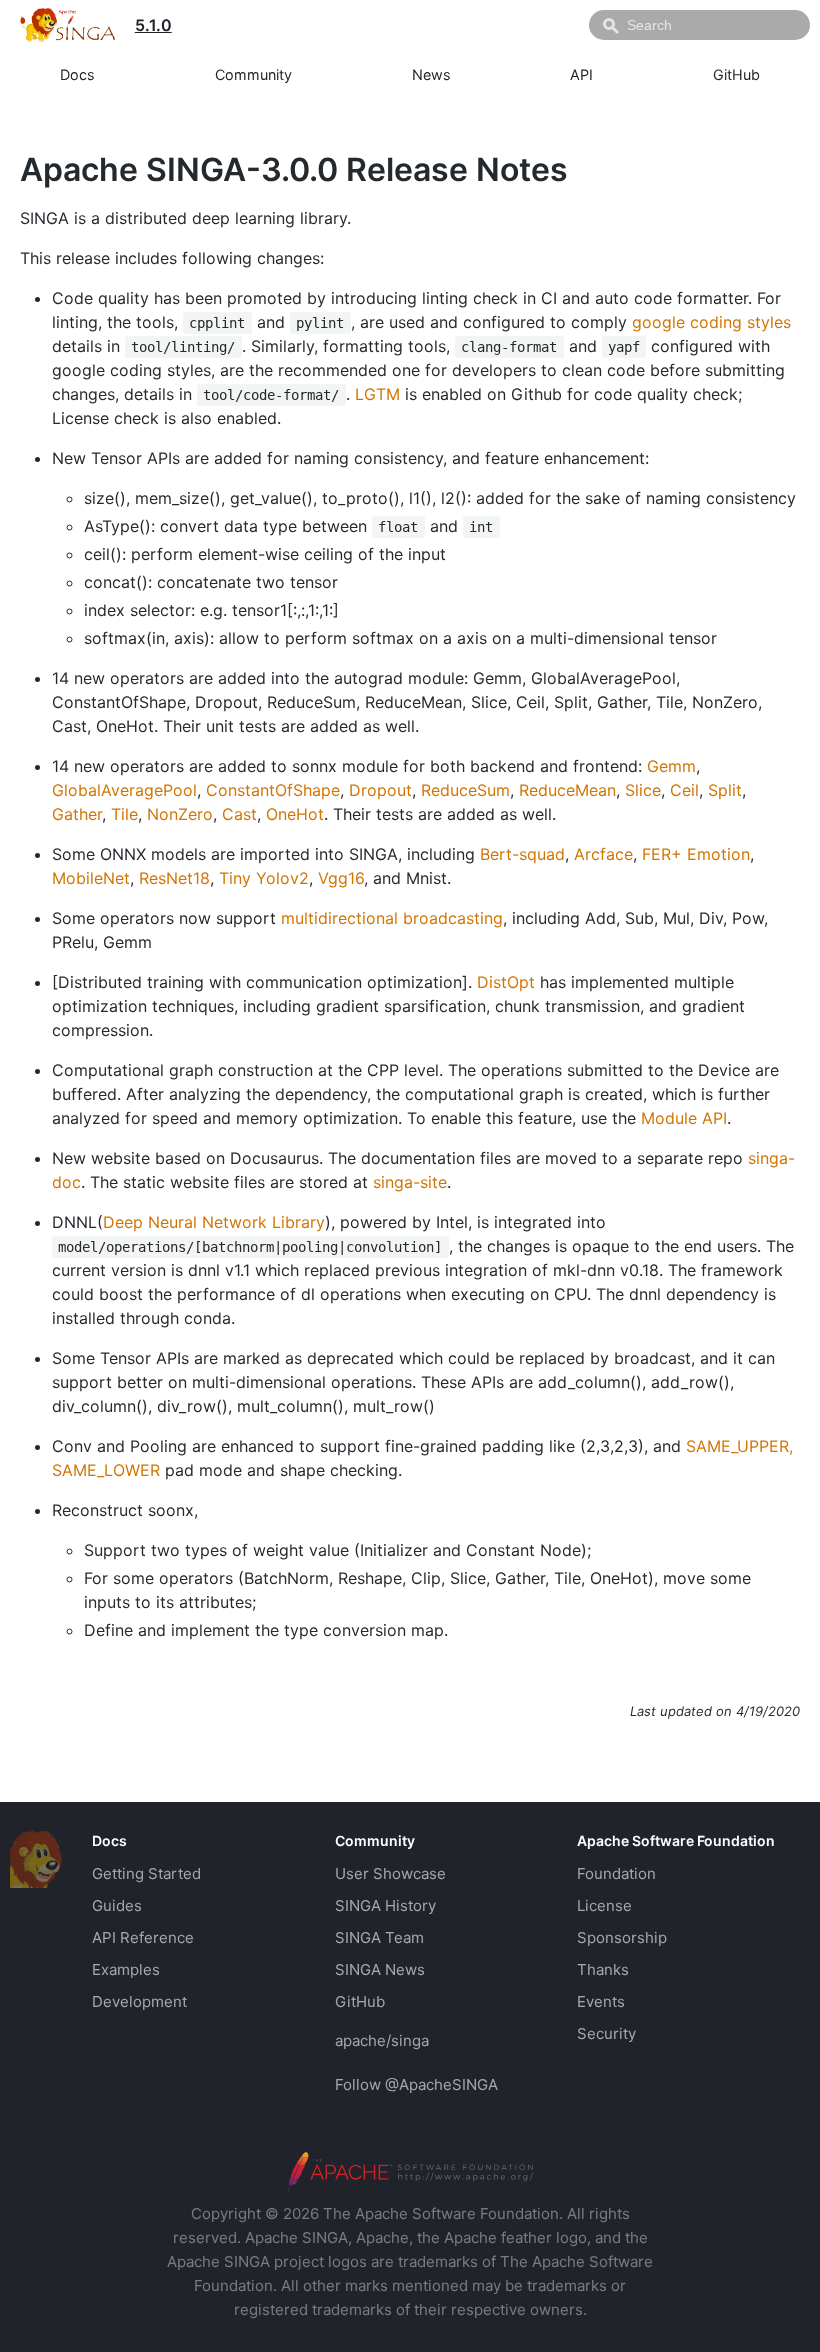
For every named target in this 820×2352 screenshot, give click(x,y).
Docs (77, 74)
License (604, 1905)
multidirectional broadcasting (392, 918)
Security (606, 2033)
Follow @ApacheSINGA (416, 2084)
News (431, 74)
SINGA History (385, 1905)
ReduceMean (567, 790)
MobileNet (91, 878)
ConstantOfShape (273, 790)
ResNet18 (174, 878)
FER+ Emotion (696, 854)
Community (253, 74)
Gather (77, 814)
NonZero (180, 814)
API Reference (143, 1937)
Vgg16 (341, 878)
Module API (684, 1118)
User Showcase (390, 1873)
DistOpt (506, 982)
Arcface (603, 854)
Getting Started (146, 1873)
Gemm (671, 766)
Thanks (603, 1969)
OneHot (295, 814)
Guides (117, 1905)
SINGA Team (379, 1937)
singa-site (410, 1182)
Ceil (684, 790)
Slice (643, 790)
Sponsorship (622, 1937)
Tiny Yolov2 (264, 878)
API (581, 74)
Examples (126, 1969)
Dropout (380, 790)
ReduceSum (465, 790)
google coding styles (711, 322)
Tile (124, 814)
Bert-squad (522, 854)
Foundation (616, 1873)
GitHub (736, 74)
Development (139, 2001)
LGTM (377, 394)
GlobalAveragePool (124, 790)
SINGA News (380, 1969)
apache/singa (382, 2040)
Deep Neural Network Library (214, 1222)
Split (725, 790)
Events (601, 2001)
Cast (239, 814)
